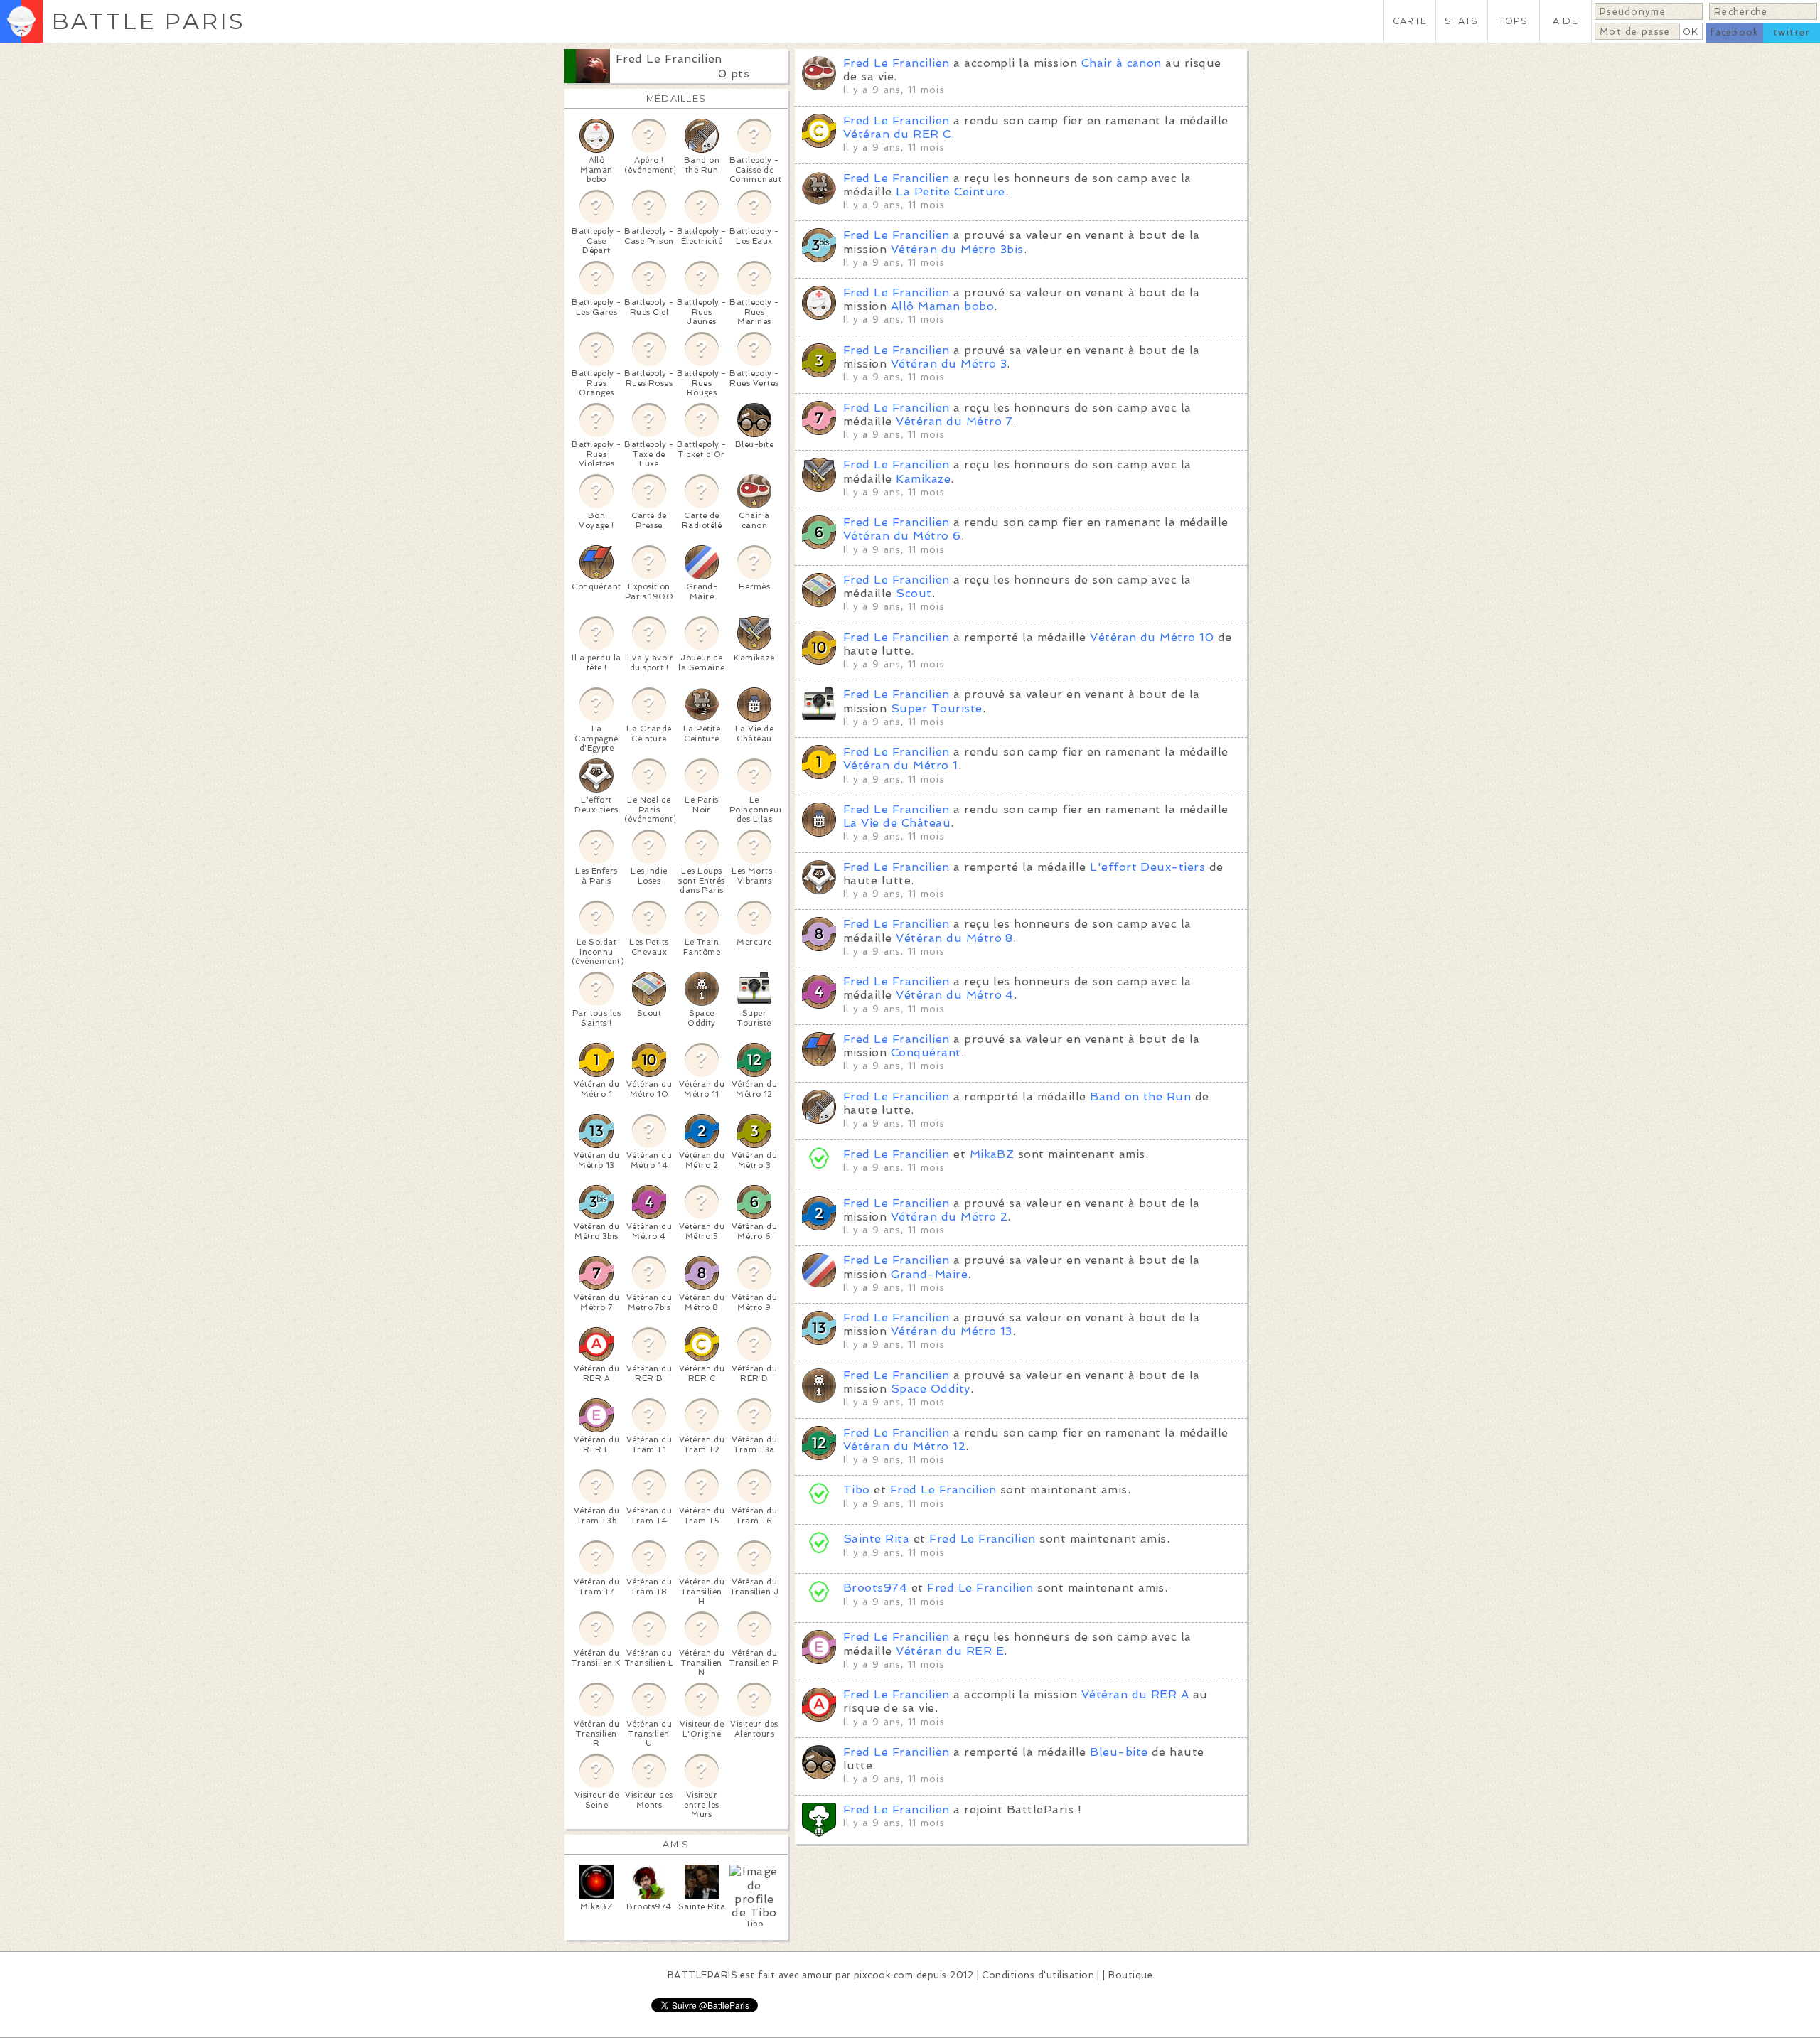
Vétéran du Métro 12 (904, 1446)
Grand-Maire (929, 1274)
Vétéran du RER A (1135, 1694)
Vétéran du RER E (950, 1651)
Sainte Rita (876, 1539)
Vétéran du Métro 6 (902, 536)
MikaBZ (992, 1154)
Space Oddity (931, 1389)
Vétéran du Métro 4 (955, 995)
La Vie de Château (897, 823)
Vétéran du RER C (897, 134)
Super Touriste (937, 708)
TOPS (1513, 21)
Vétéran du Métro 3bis (957, 249)
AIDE (1565, 21)
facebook (1734, 32)
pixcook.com (883, 1975)
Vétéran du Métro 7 (954, 421)
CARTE (1410, 21)
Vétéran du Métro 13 (952, 1331)
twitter (1792, 32)
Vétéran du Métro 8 (954, 938)
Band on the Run (1140, 1096)
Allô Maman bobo (942, 306)
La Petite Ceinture (951, 192)
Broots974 (875, 1588)
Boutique (1130, 1975)
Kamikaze (923, 479)
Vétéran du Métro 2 (949, 1217)
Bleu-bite (1119, 1752)
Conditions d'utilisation (1038, 1975)
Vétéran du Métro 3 (949, 364)
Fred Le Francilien (669, 59)
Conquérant (926, 1052)
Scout (914, 593)
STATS (1461, 21)
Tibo (857, 1490)
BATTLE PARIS (148, 21)
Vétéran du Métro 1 (901, 765)
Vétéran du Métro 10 (1152, 637)
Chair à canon (1122, 63)
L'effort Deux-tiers (1147, 867)
